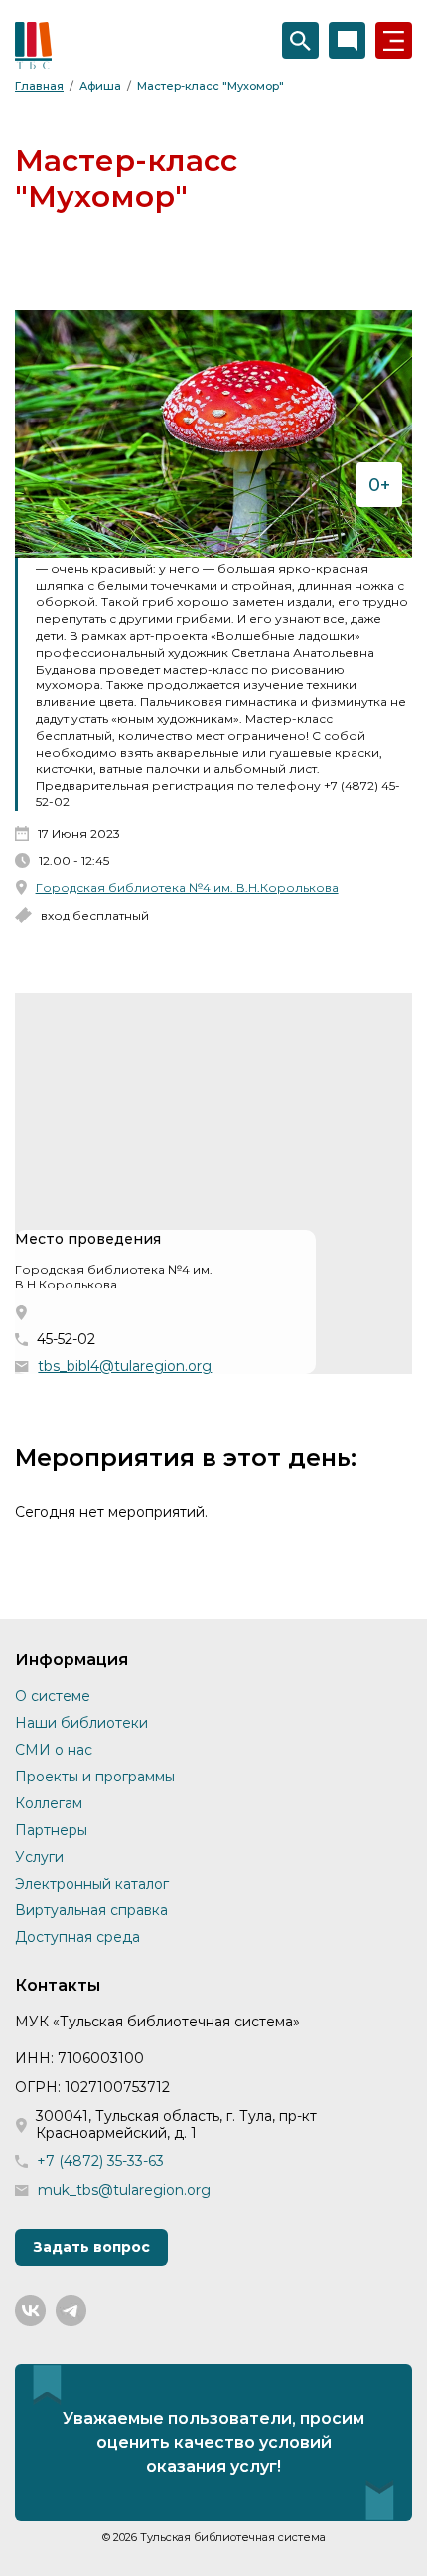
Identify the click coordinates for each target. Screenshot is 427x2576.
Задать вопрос (91, 2247)
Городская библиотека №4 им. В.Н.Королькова (187, 887)
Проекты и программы (95, 1777)
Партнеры (51, 1830)
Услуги (39, 1857)
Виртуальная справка (91, 1910)
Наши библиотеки (81, 1723)
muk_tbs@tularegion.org (124, 2191)
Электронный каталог (92, 1884)
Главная (39, 86)
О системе (53, 1696)
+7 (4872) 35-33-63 (100, 2162)
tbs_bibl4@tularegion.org (125, 1366)
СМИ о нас (54, 1750)
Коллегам (49, 1803)
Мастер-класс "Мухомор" (211, 86)
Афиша (100, 86)
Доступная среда (77, 1937)
